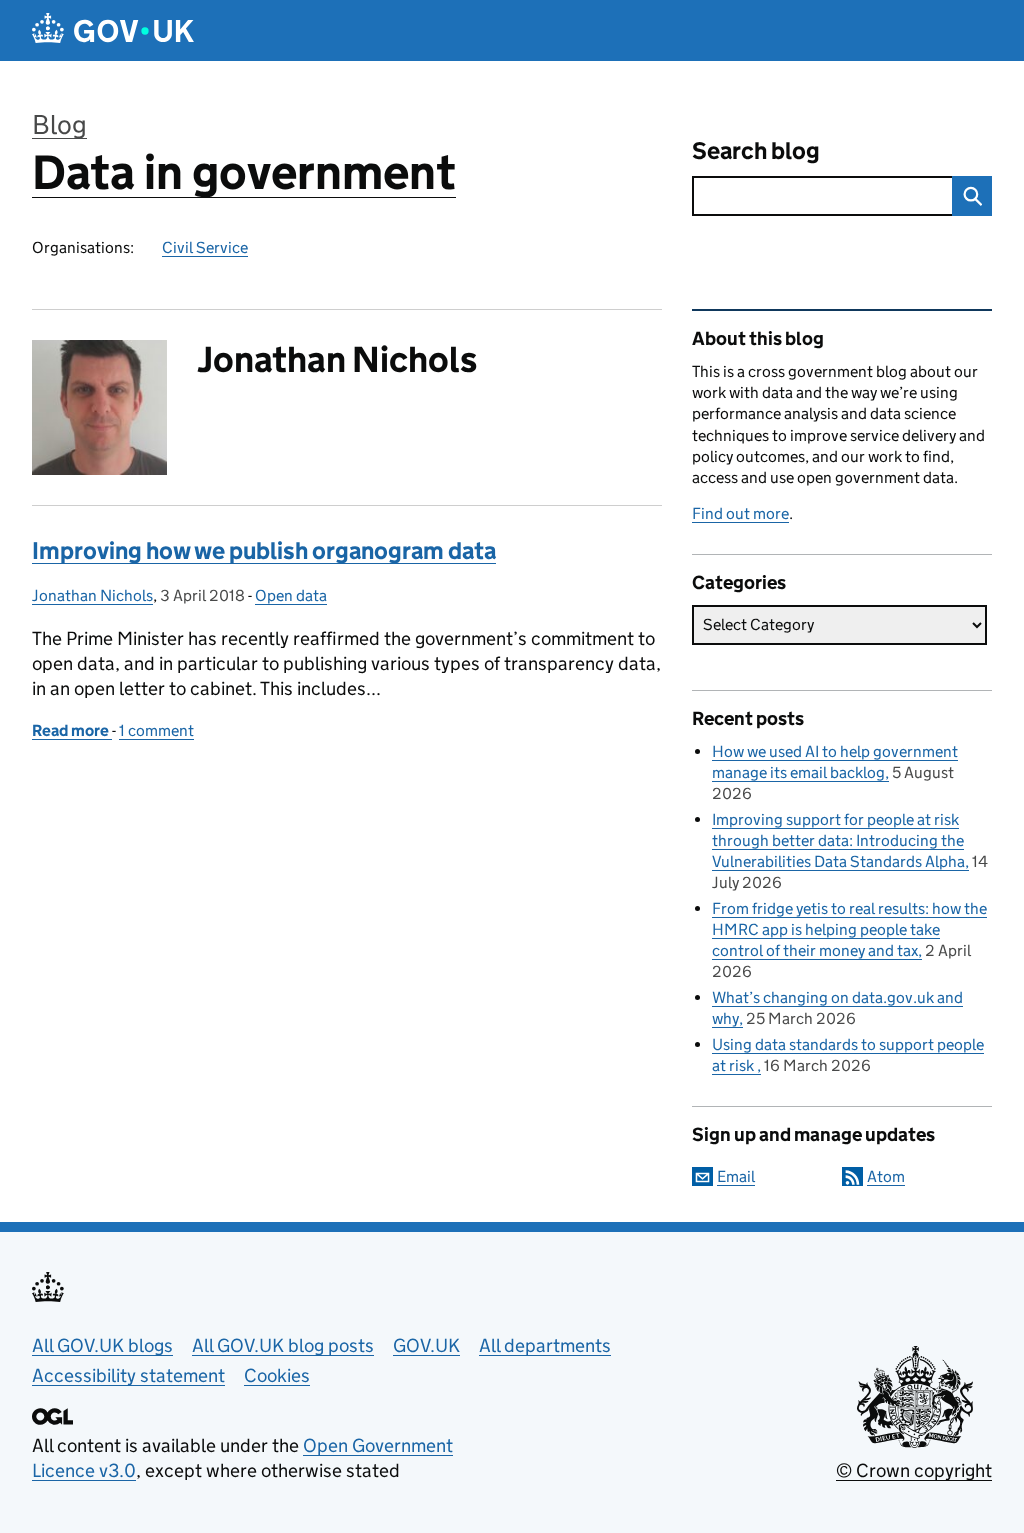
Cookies (277, 1375)
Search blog (756, 150)
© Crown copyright (914, 1470)
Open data (291, 595)
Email (736, 1176)
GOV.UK (426, 1345)
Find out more (740, 513)
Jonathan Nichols (92, 595)
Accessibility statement (128, 1375)
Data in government (244, 172)
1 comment (156, 730)
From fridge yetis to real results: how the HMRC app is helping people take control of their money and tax (849, 929)
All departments (545, 1345)
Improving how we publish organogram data (264, 550)
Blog (59, 124)
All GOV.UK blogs (102, 1345)
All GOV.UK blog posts (283, 1345)
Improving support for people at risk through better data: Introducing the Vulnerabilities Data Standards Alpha (838, 840)
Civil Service (205, 247)
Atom (886, 1176)
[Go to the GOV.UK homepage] (113, 30)
